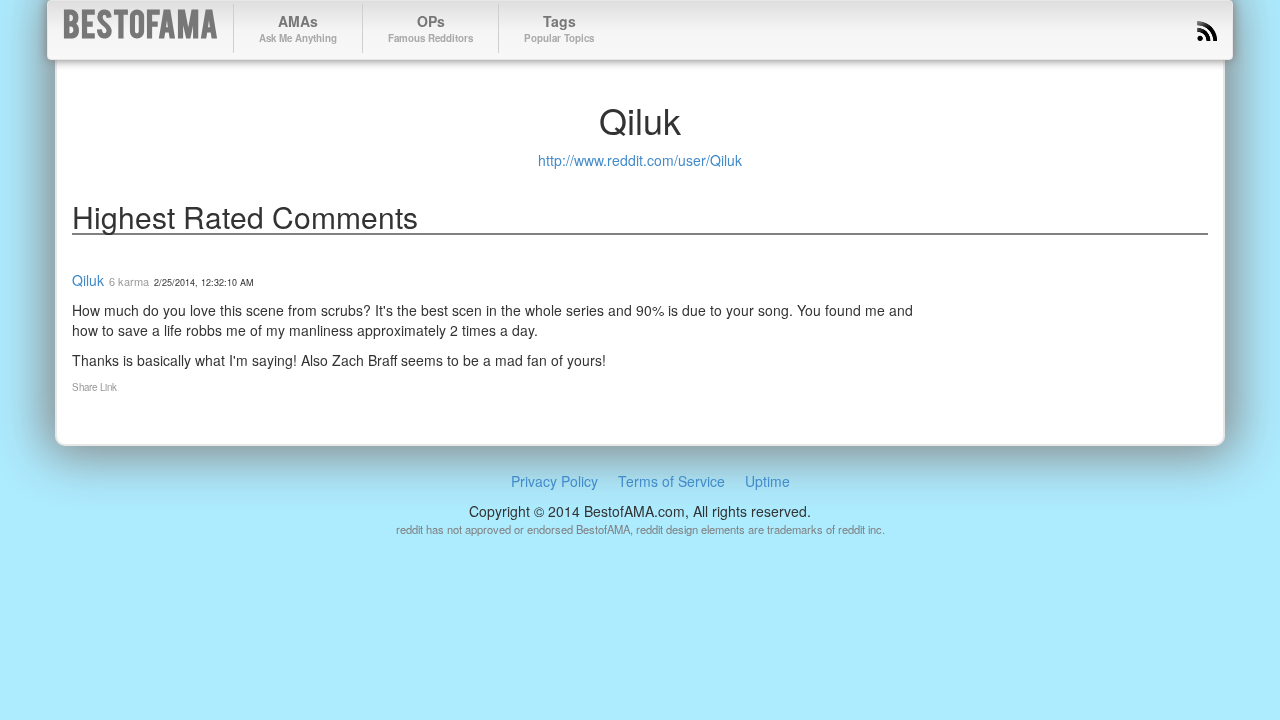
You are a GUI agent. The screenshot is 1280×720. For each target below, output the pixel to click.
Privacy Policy (554, 481)
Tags (559, 28)
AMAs (298, 28)
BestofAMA (140, 28)
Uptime (767, 481)
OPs (430, 28)
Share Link (94, 387)
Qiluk (88, 280)
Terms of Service (671, 481)
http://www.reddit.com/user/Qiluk (640, 160)
